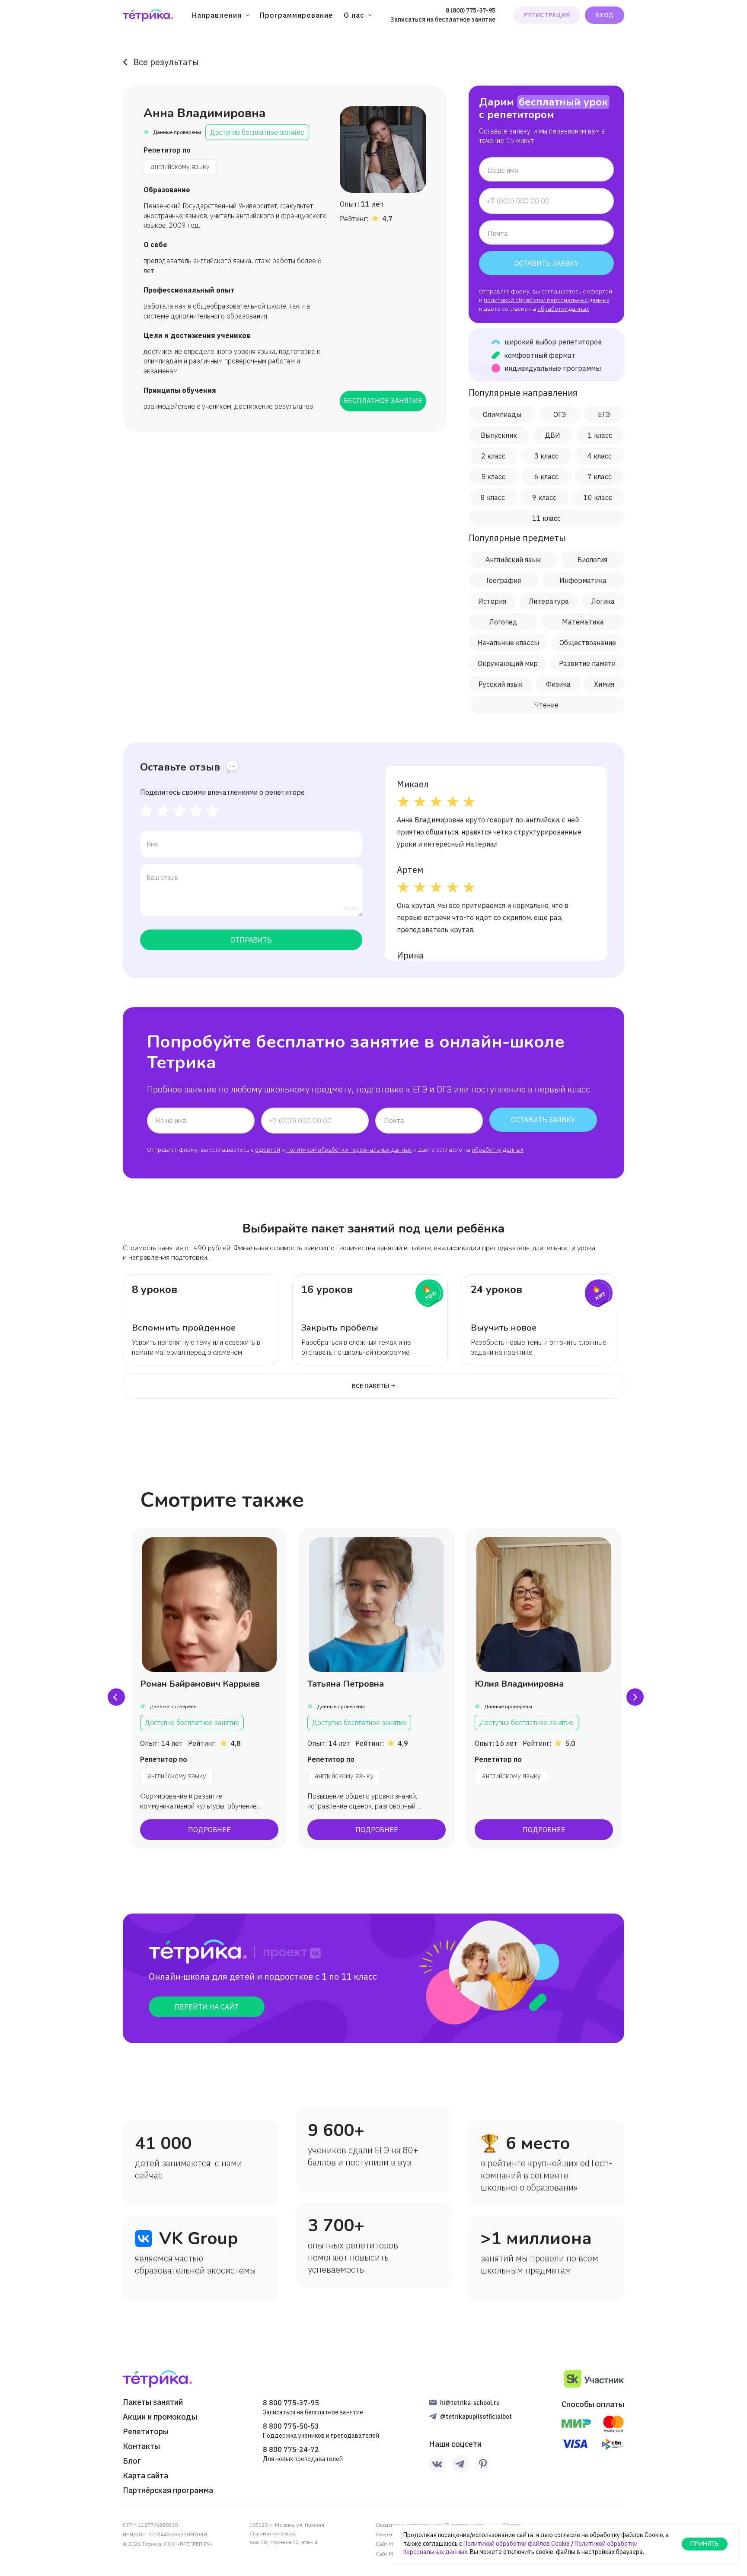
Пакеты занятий (153, 2402)
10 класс (598, 497)
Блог (132, 2461)
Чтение (546, 705)
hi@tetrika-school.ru (470, 2403)
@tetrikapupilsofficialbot (476, 2417)
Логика (603, 601)
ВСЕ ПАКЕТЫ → (374, 1386)
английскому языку (180, 166)
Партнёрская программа (168, 2490)
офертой (600, 291)
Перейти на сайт (207, 2007)
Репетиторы (146, 2432)
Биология (592, 560)
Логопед (503, 622)
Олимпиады (502, 414)
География (504, 580)
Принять (705, 2544)
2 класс (493, 456)
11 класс (546, 518)
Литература (549, 601)
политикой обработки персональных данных (547, 300)
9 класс (544, 497)
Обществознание (588, 643)
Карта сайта (145, 2476)
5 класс (493, 477)
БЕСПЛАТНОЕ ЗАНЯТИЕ (383, 401)
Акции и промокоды (160, 2417)
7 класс (600, 477)
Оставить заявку (547, 263)
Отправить (251, 940)
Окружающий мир (508, 663)
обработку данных (563, 309)
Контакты (141, 2446)
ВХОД (605, 15)
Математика (583, 622)
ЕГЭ (604, 414)
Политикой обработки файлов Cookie (517, 2544)
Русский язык (501, 684)
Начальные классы (508, 643)
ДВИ (552, 435)
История (492, 601)
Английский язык (513, 560)
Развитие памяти (587, 663)
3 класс (546, 456)
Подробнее (209, 1830)
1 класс (600, 435)
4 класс (600, 456)
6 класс (546, 477)
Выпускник (499, 435)
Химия (604, 684)
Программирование (297, 15)
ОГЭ (560, 414)
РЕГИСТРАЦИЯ (547, 15)
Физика (558, 684)
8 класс (493, 497)
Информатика (583, 580)
